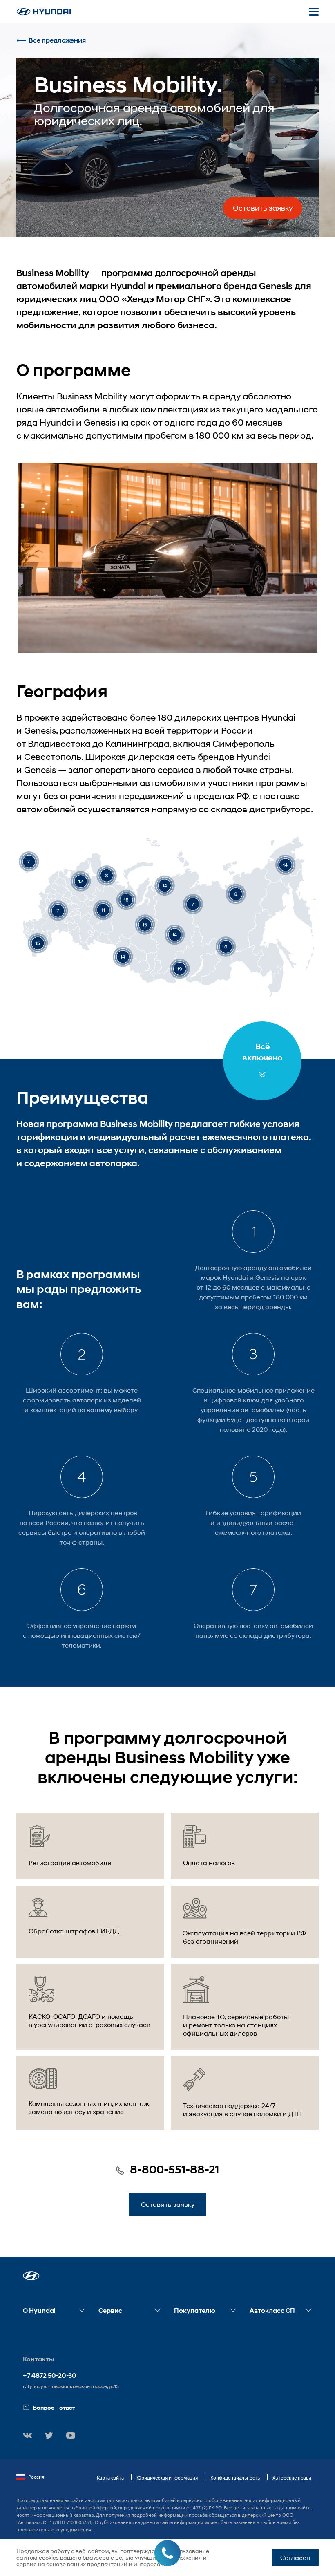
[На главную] (44, 12)
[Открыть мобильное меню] (314, 11)
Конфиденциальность (235, 2478)
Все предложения (57, 40)
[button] (31, 2276)
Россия (36, 2477)
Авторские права (292, 2478)
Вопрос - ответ (54, 2407)
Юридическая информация (167, 2478)
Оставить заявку (263, 208)
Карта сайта (110, 2478)
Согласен (295, 2557)
